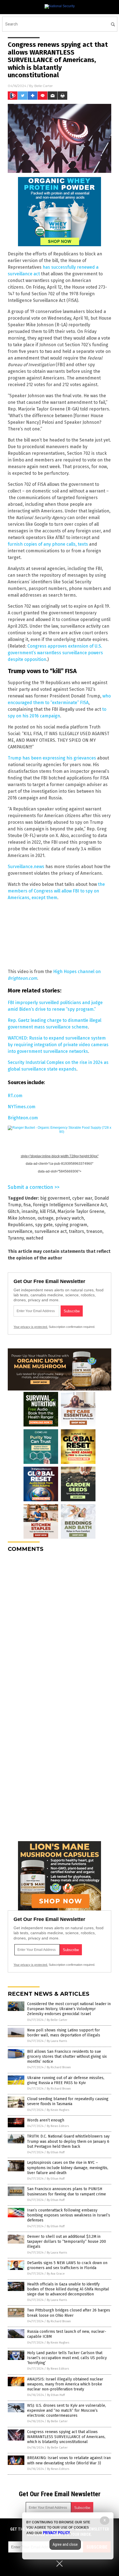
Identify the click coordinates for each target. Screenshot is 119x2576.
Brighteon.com (23, 1118)
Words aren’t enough (46, 2120)
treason (94, 1231)
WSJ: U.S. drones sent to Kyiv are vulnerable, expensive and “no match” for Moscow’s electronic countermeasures (67, 2410)
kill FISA (48, 1211)
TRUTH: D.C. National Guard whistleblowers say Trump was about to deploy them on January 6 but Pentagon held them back (68, 2141)
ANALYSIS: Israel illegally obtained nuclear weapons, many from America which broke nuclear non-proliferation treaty (65, 2384)
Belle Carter (44, 86)
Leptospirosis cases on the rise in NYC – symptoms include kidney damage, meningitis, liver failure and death (68, 2168)
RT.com (15, 1096)
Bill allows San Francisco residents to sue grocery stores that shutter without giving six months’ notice (67, 2057)
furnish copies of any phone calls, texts (48, 544)
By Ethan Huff (56, 2152)
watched (35, 1238)
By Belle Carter (57, 2020)
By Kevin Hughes (58, 2110)
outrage (46, 1218)
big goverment (55, 1198)
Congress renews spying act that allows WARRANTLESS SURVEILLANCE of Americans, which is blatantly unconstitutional (66, 2437)
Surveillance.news (26, 867)
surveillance (20, 1231)
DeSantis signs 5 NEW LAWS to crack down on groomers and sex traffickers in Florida (67, 2265)
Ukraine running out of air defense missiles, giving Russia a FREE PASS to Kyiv (66, 2080)
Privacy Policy (56, 2533)
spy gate (44, 1225)
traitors (77, 1231)
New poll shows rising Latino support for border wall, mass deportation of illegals (64, 2033)
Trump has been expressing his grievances (52, 758)
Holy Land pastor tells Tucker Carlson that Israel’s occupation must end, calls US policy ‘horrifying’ (67, 2358)
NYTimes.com (22, 1107)
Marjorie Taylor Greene (81, 1211)
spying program (71, 1225)
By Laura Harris (57, 2041)
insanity (30, 1211)
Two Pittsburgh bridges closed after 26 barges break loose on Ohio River (69, 2313)
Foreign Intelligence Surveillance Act (70, 1205)
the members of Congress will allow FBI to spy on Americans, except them (56, 891)
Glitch (14, 1211)
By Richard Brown (59, 2067)
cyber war (82, 1198)
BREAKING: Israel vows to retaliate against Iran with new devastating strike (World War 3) (69, 2460)
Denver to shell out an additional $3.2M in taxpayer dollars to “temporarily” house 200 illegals (67, 2242)
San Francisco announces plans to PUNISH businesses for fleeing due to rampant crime (67, 2191)
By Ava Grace (56, 2274)
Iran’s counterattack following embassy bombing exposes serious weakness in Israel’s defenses (69, 2215)
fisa (27, 1205)
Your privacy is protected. (31, 1327)
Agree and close (65, 2544)
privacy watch (70, 1218)
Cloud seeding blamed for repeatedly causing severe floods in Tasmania (68, 2101)
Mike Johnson (22, 1218)
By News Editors (58, 2126)
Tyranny (16, 1238)
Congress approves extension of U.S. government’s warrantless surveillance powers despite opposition (55, 653)
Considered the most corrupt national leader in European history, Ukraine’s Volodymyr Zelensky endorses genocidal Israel (69, 2009)
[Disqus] (59, 1626)
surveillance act (51, 1231)
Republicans (20, 1225)
